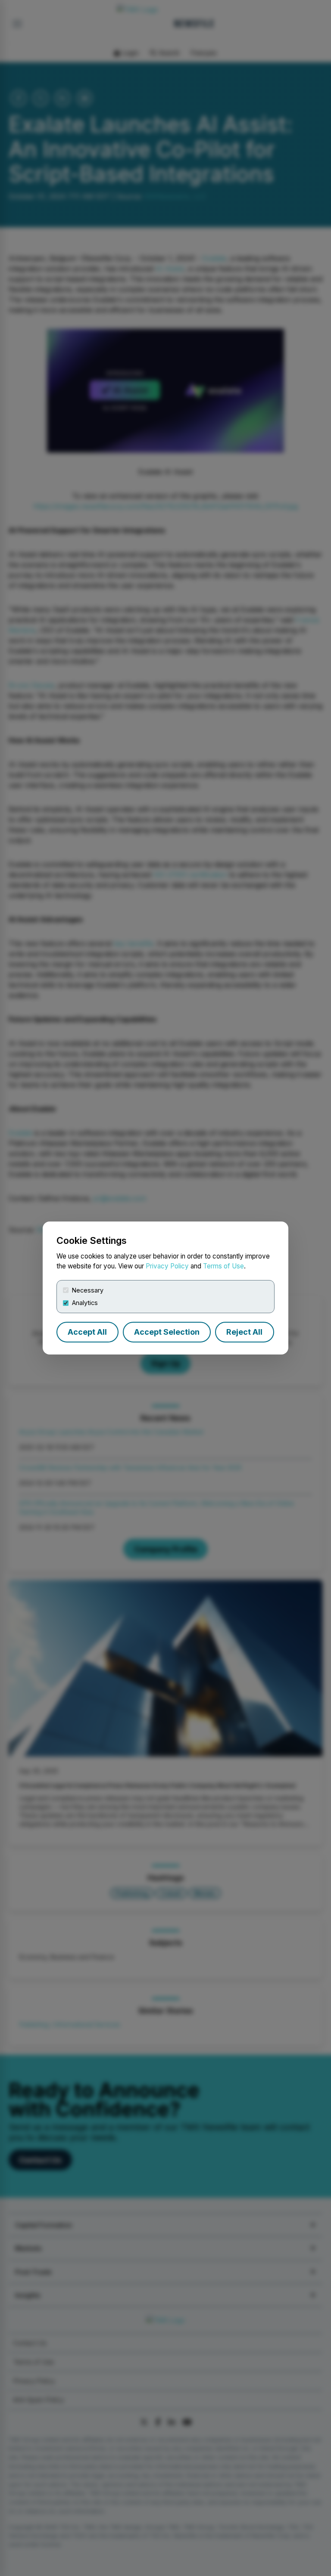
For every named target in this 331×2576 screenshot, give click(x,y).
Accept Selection (167, 1332)
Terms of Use (223, 1266)
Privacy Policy (167, 1266)
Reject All (244, 1332)
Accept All (87, 1332)
